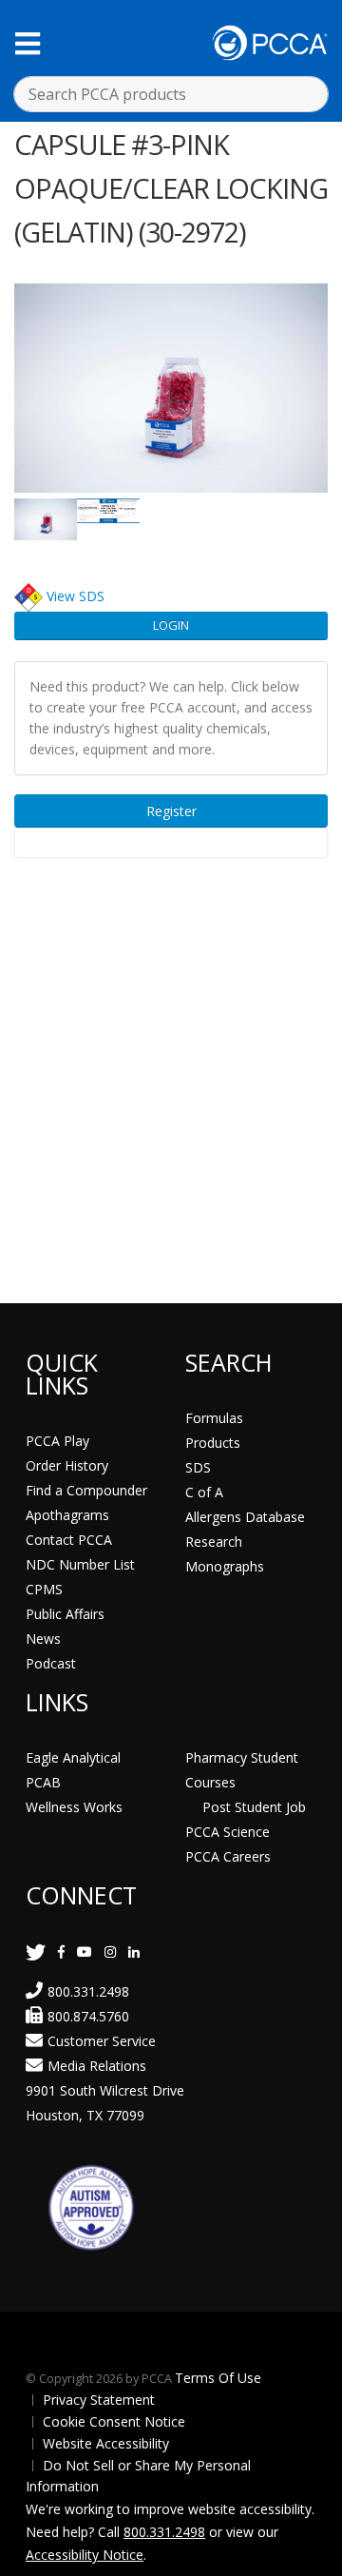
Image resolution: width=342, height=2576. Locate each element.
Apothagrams (67, 1515)
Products (213, 1443)
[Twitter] (36, 1952)
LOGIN (171, 625)
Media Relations (97, 2066)
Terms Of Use (218, 2378)
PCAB (43, 1782)
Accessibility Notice (85, 2555)
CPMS (44, 1589)
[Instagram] (110, 1952)
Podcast (51, 1663)
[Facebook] (61, 1952)
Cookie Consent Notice (114, 2421)
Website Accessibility (106, 2443)
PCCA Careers (228, 1856)
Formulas (214, 1418)
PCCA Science (228, 1832)
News (43, 1639)
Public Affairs (65, 1614)
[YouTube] (85, 1952)
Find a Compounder (86, 1490)
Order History (67, 1465)
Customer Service (102, 2041)
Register (171, 811)
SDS (198, 1467)
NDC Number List (80, 1564)
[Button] (28, 43)
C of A (204, 1492)
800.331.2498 (88, 1991)
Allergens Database (245, 1517)
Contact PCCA (69, 1540)
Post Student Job (254, 1807)
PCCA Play (57, 1441)
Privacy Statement (99, 2400)
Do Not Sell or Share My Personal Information (138, 2476)
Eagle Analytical (73, 1757)
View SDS (76, 595)
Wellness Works (74, 1807)
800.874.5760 (88, 2016)
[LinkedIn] (134, 1952)
